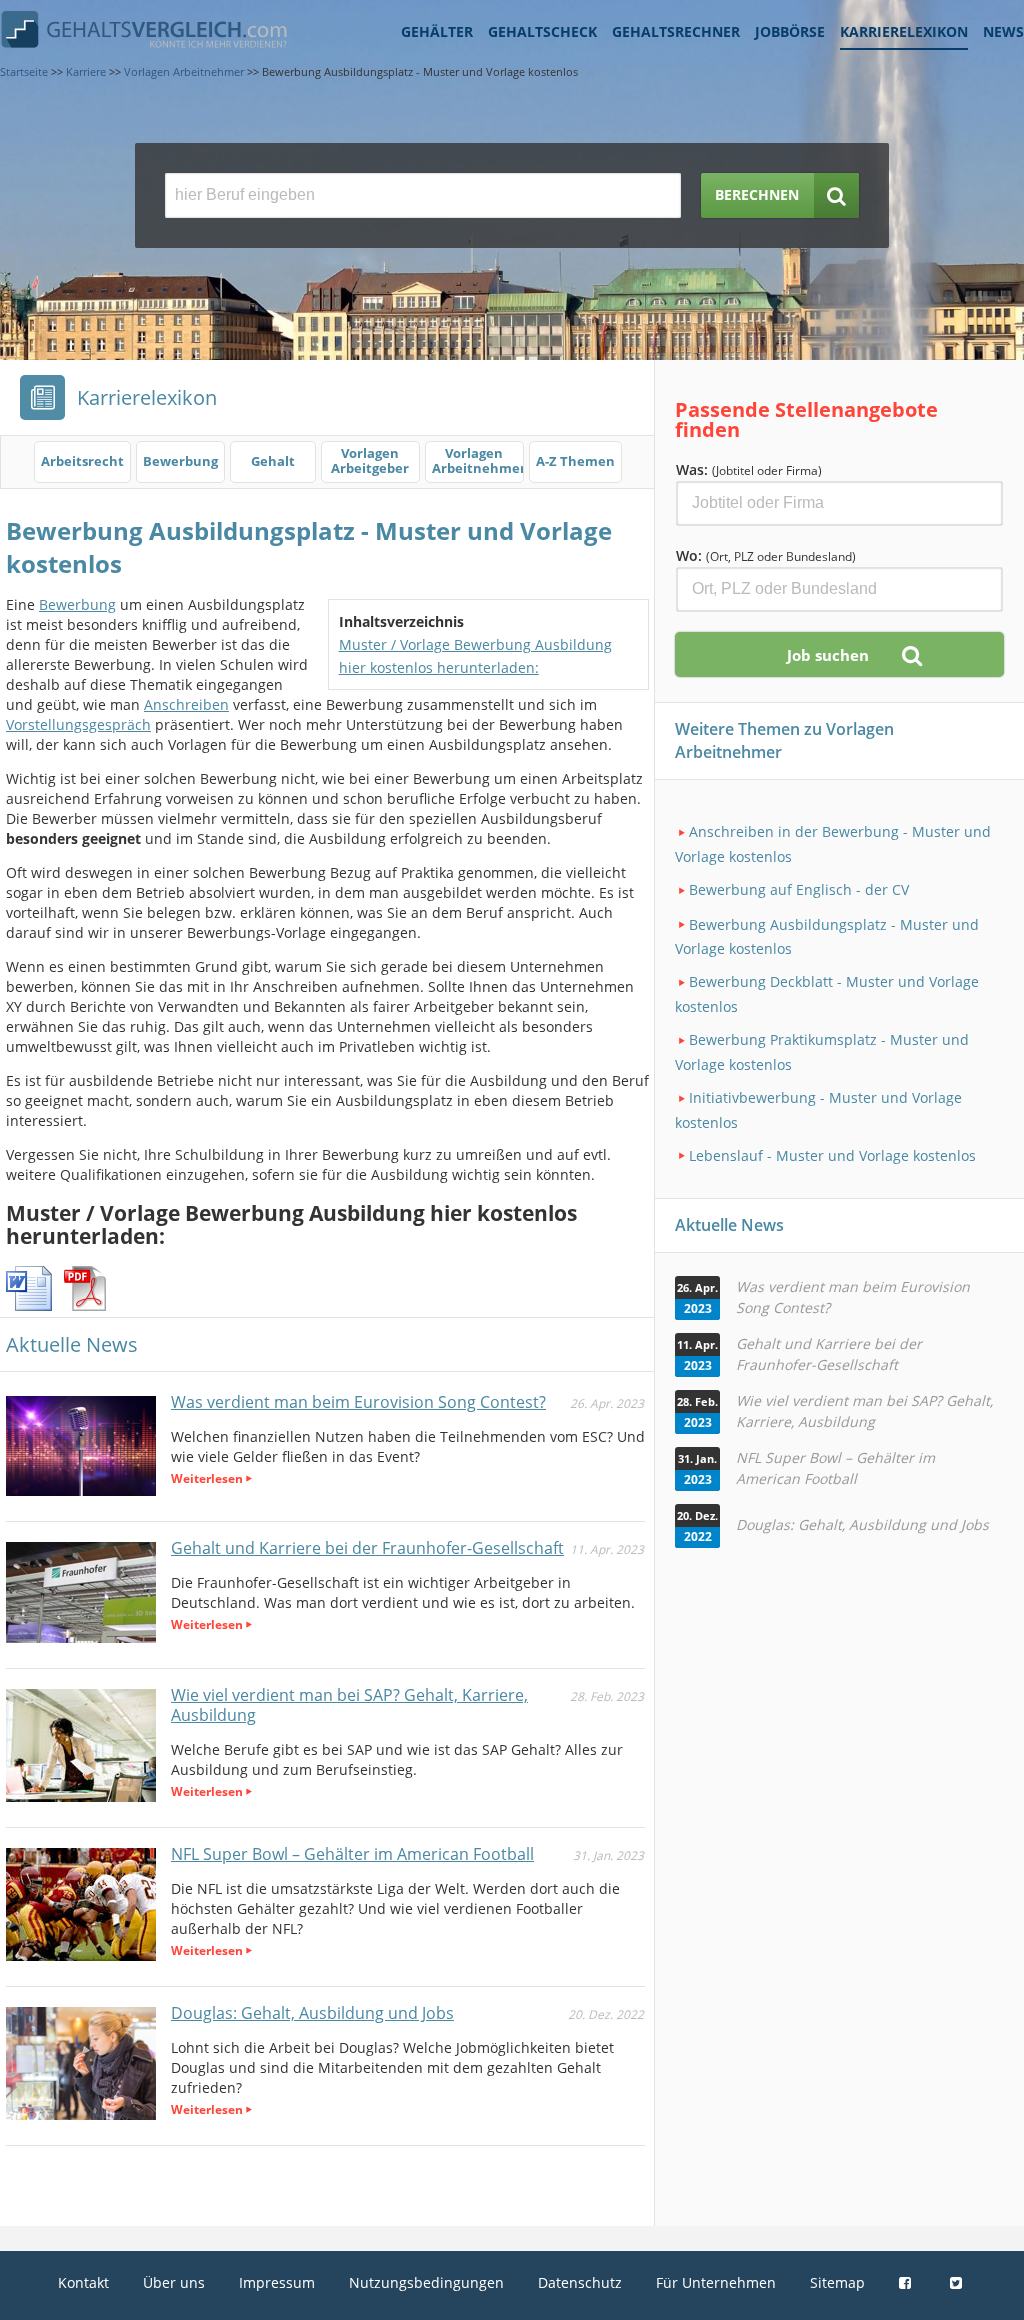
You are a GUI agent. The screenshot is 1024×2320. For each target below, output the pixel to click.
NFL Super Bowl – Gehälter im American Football (352, 1854)
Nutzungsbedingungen (426, 2282)
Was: (749, 469)
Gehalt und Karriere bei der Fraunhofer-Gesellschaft (367, 1548)
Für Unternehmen (716, 2282)
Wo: (766, 555)
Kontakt (83, 2282)
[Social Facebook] (907, 2282)
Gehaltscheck (542, 31)
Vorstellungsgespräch (78, 724)
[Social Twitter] (958, 2282)
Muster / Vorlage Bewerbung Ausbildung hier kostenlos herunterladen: (475, 656)
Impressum (277, 2282)
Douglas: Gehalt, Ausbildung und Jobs (312, 2013)
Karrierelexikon (904, 31)
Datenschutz (580, 2282)
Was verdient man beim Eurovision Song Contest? (358, 1402)
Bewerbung (77, 604)
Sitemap (837, 2282)
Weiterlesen (207, 1478)
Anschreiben (186, 704)
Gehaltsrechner (676, 31)
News (1003, 31)
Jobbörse (790, 31)
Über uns (174, 2282)
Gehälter (437, 31)
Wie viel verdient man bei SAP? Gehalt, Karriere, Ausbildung (349, 1705)
